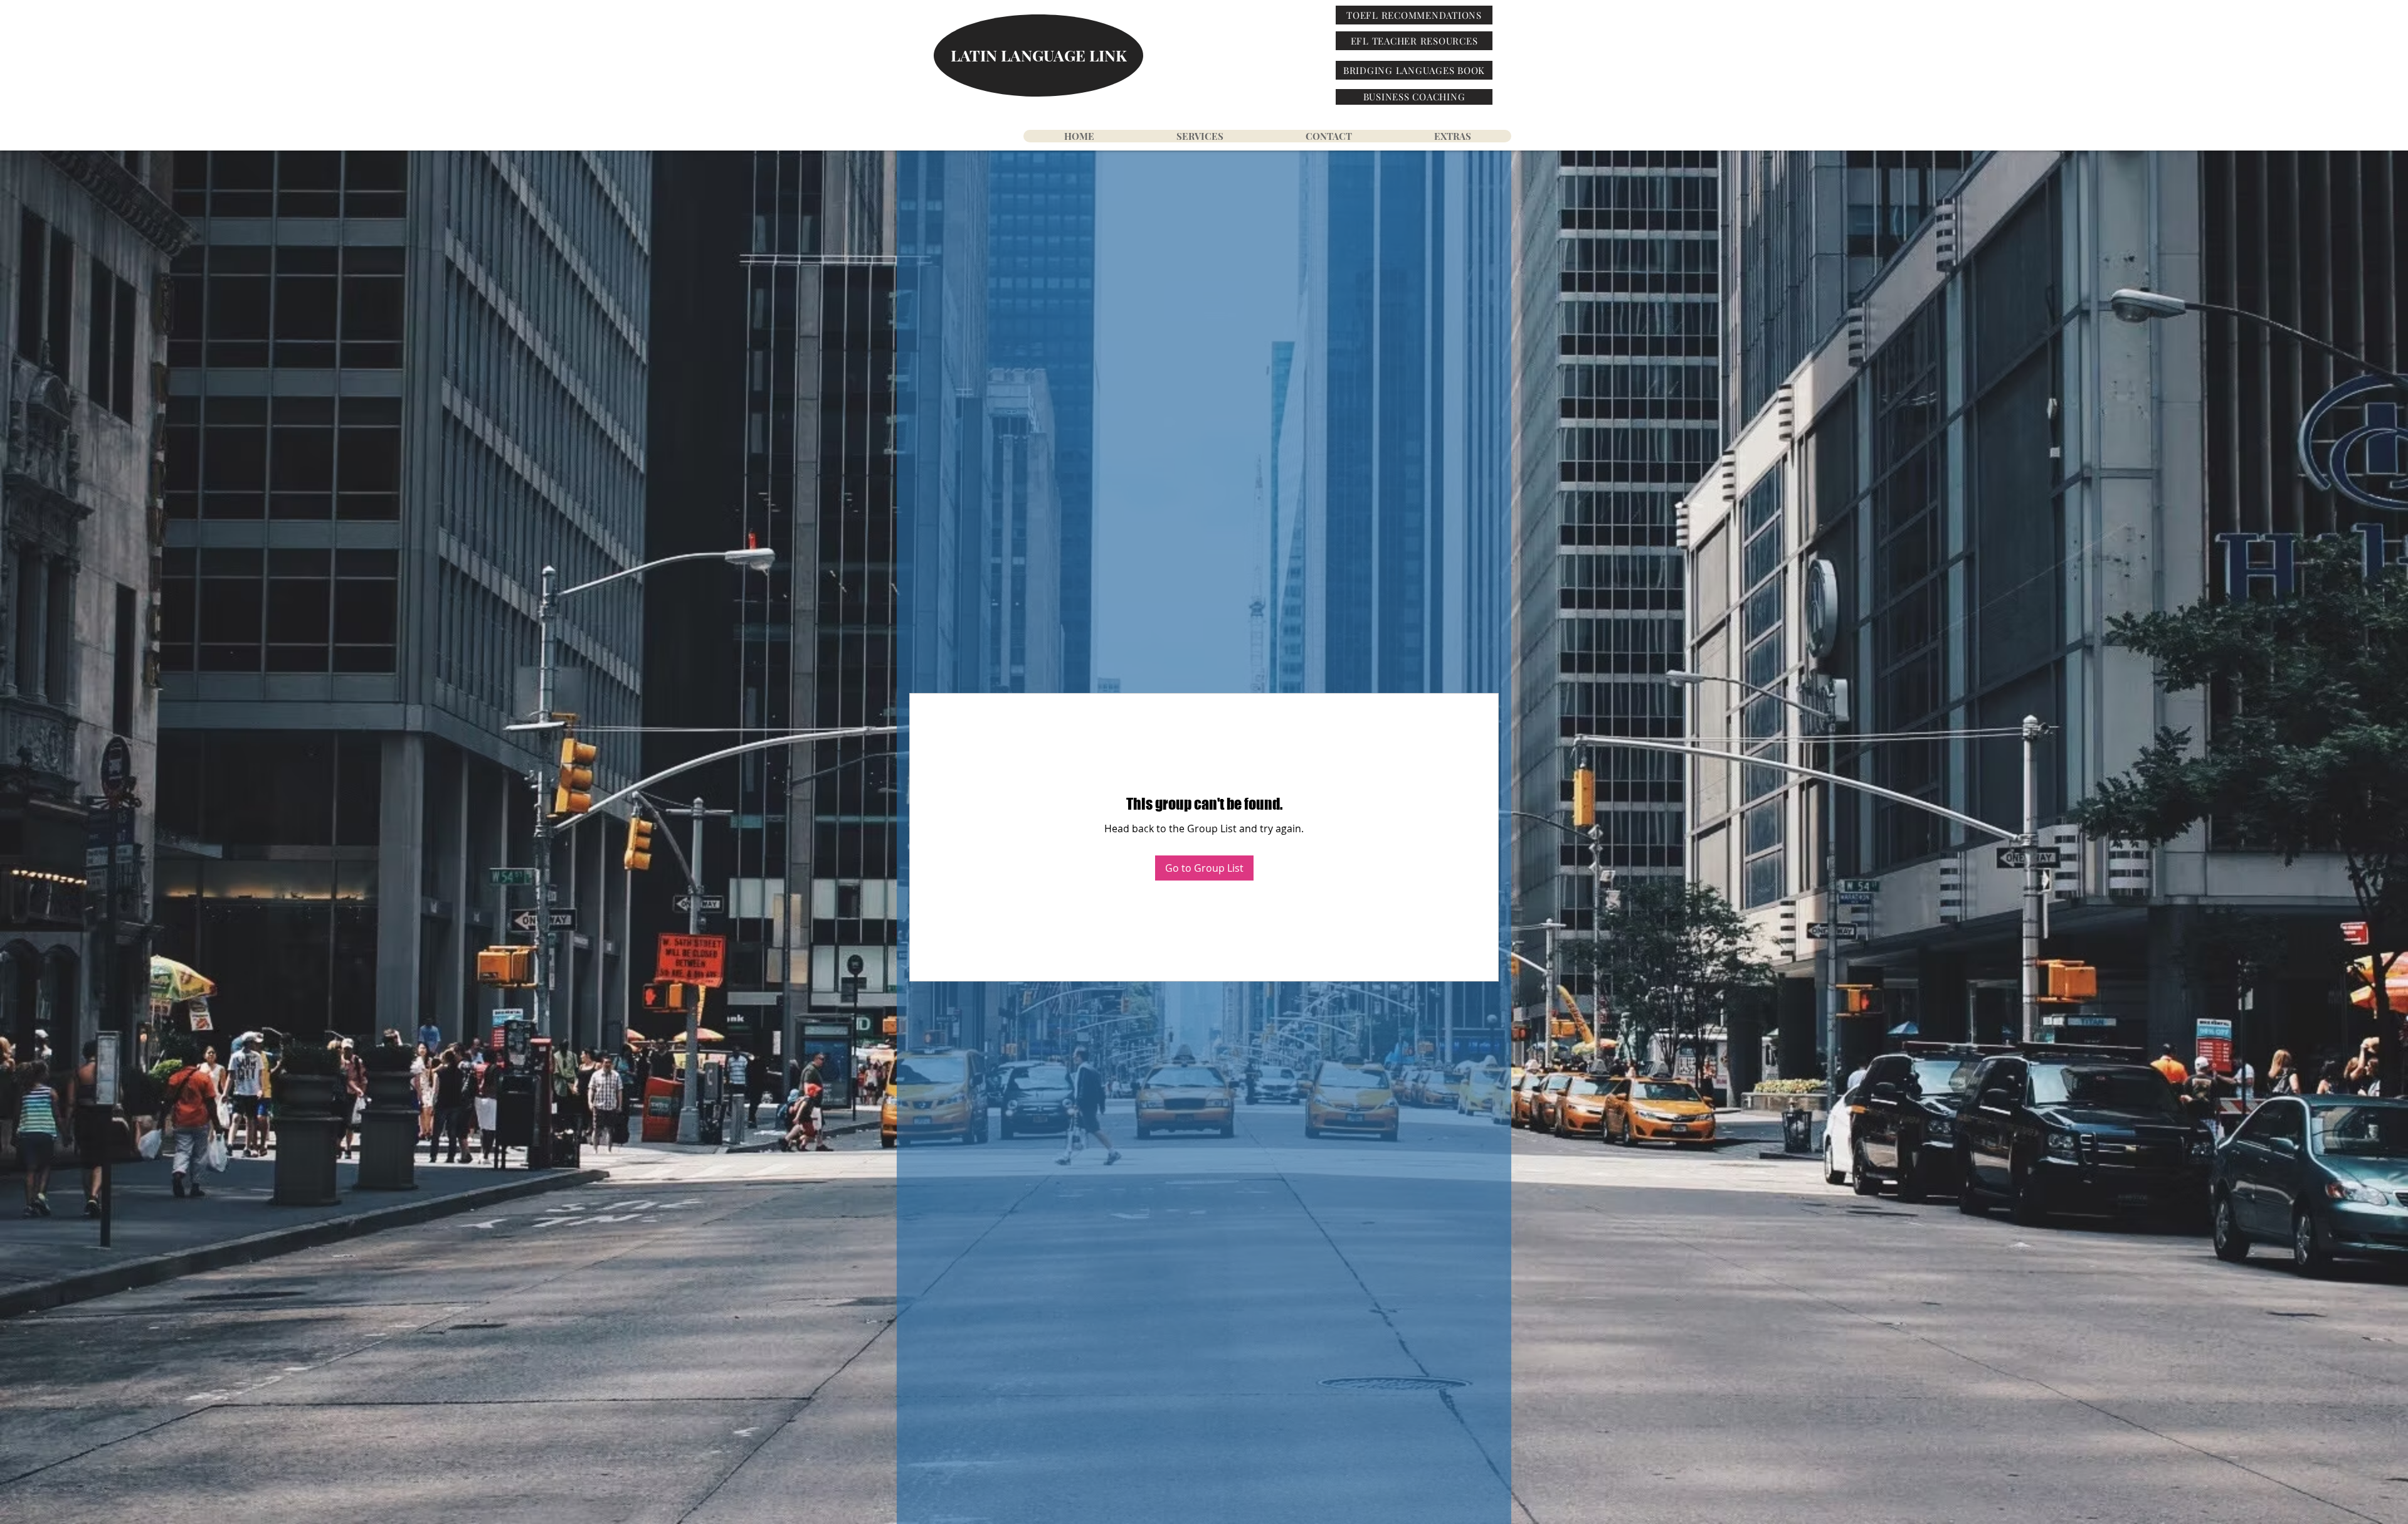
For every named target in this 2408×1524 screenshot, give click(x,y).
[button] (1452, 136)
